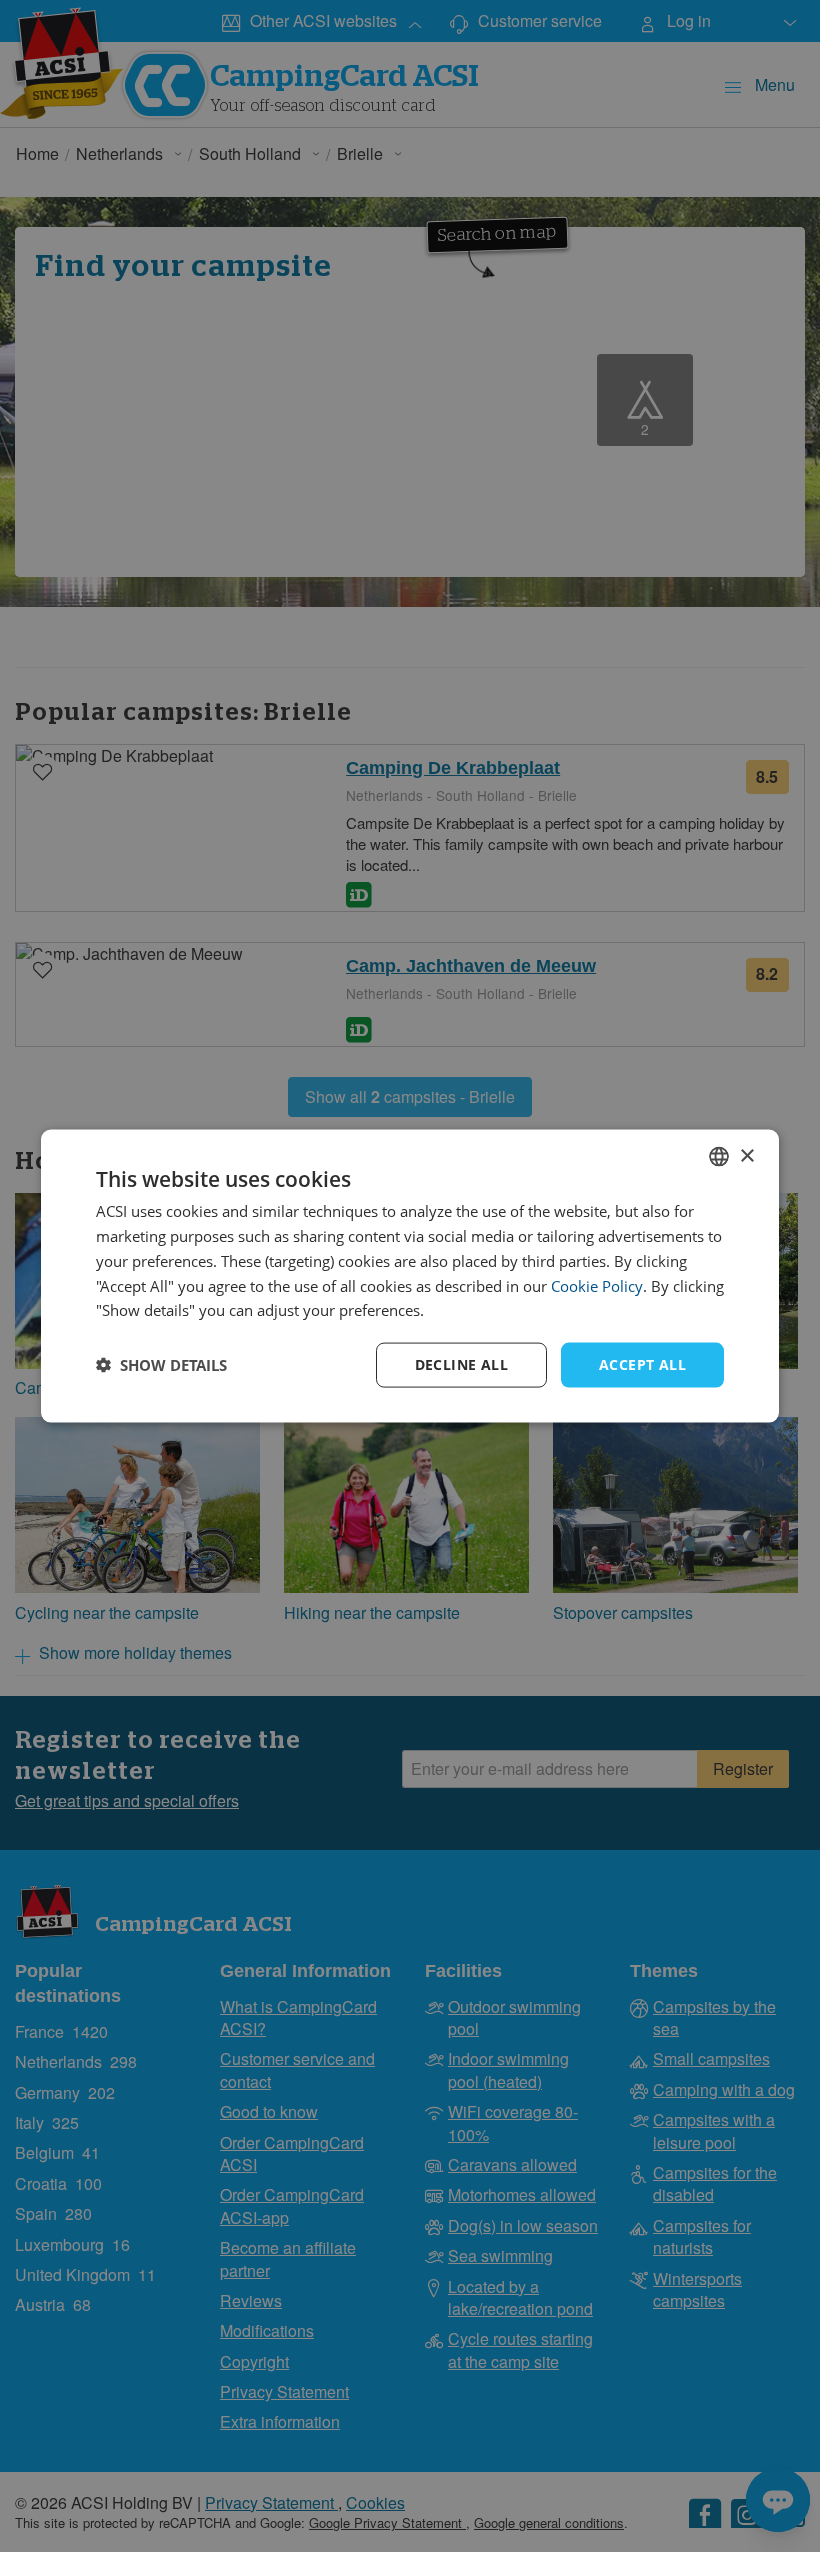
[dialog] (410, 1276)
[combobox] (719, 1157)
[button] (161, 1365)
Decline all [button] (461, 1364)
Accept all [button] (642, 1364)
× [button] (746, 1155)
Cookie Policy (597, 1285)
